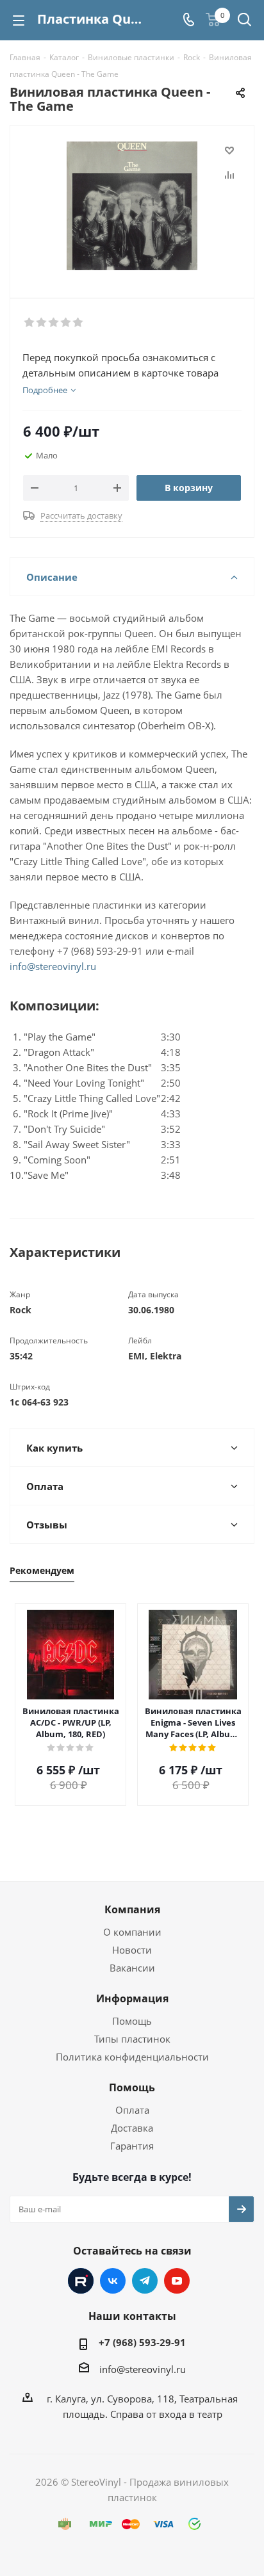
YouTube (177, 2281)
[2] (42, 323)
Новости (132, 1950)
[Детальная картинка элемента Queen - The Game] (132, 206)
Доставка (132, 2128)
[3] (54, 323)
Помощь (132, 2021)
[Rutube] (81, 2281)
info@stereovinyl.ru (53, 966)
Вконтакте (113, 2281)
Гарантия (132, 2146)
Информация (132, 1998)
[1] (30, 323)
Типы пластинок (132, 2039)
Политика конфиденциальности (132, 2057)
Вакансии (132, 1968)
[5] (78, 323)
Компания (132, 1909)
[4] (66, 323)
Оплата (132, 2110)
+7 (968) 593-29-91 (142, 2342)
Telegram (145, 2281)
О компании (132, 1932)
